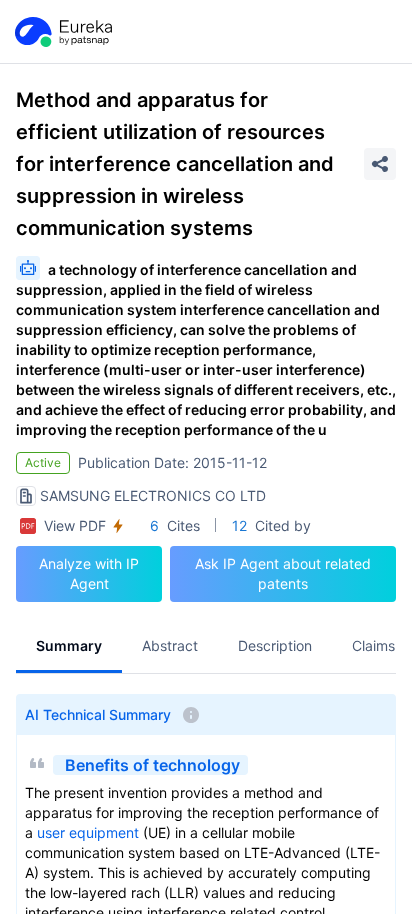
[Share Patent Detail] (380, 164)
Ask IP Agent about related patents (283, 573)
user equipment (88, 832)
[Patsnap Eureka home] (62, 32)
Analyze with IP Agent (89, 573)
